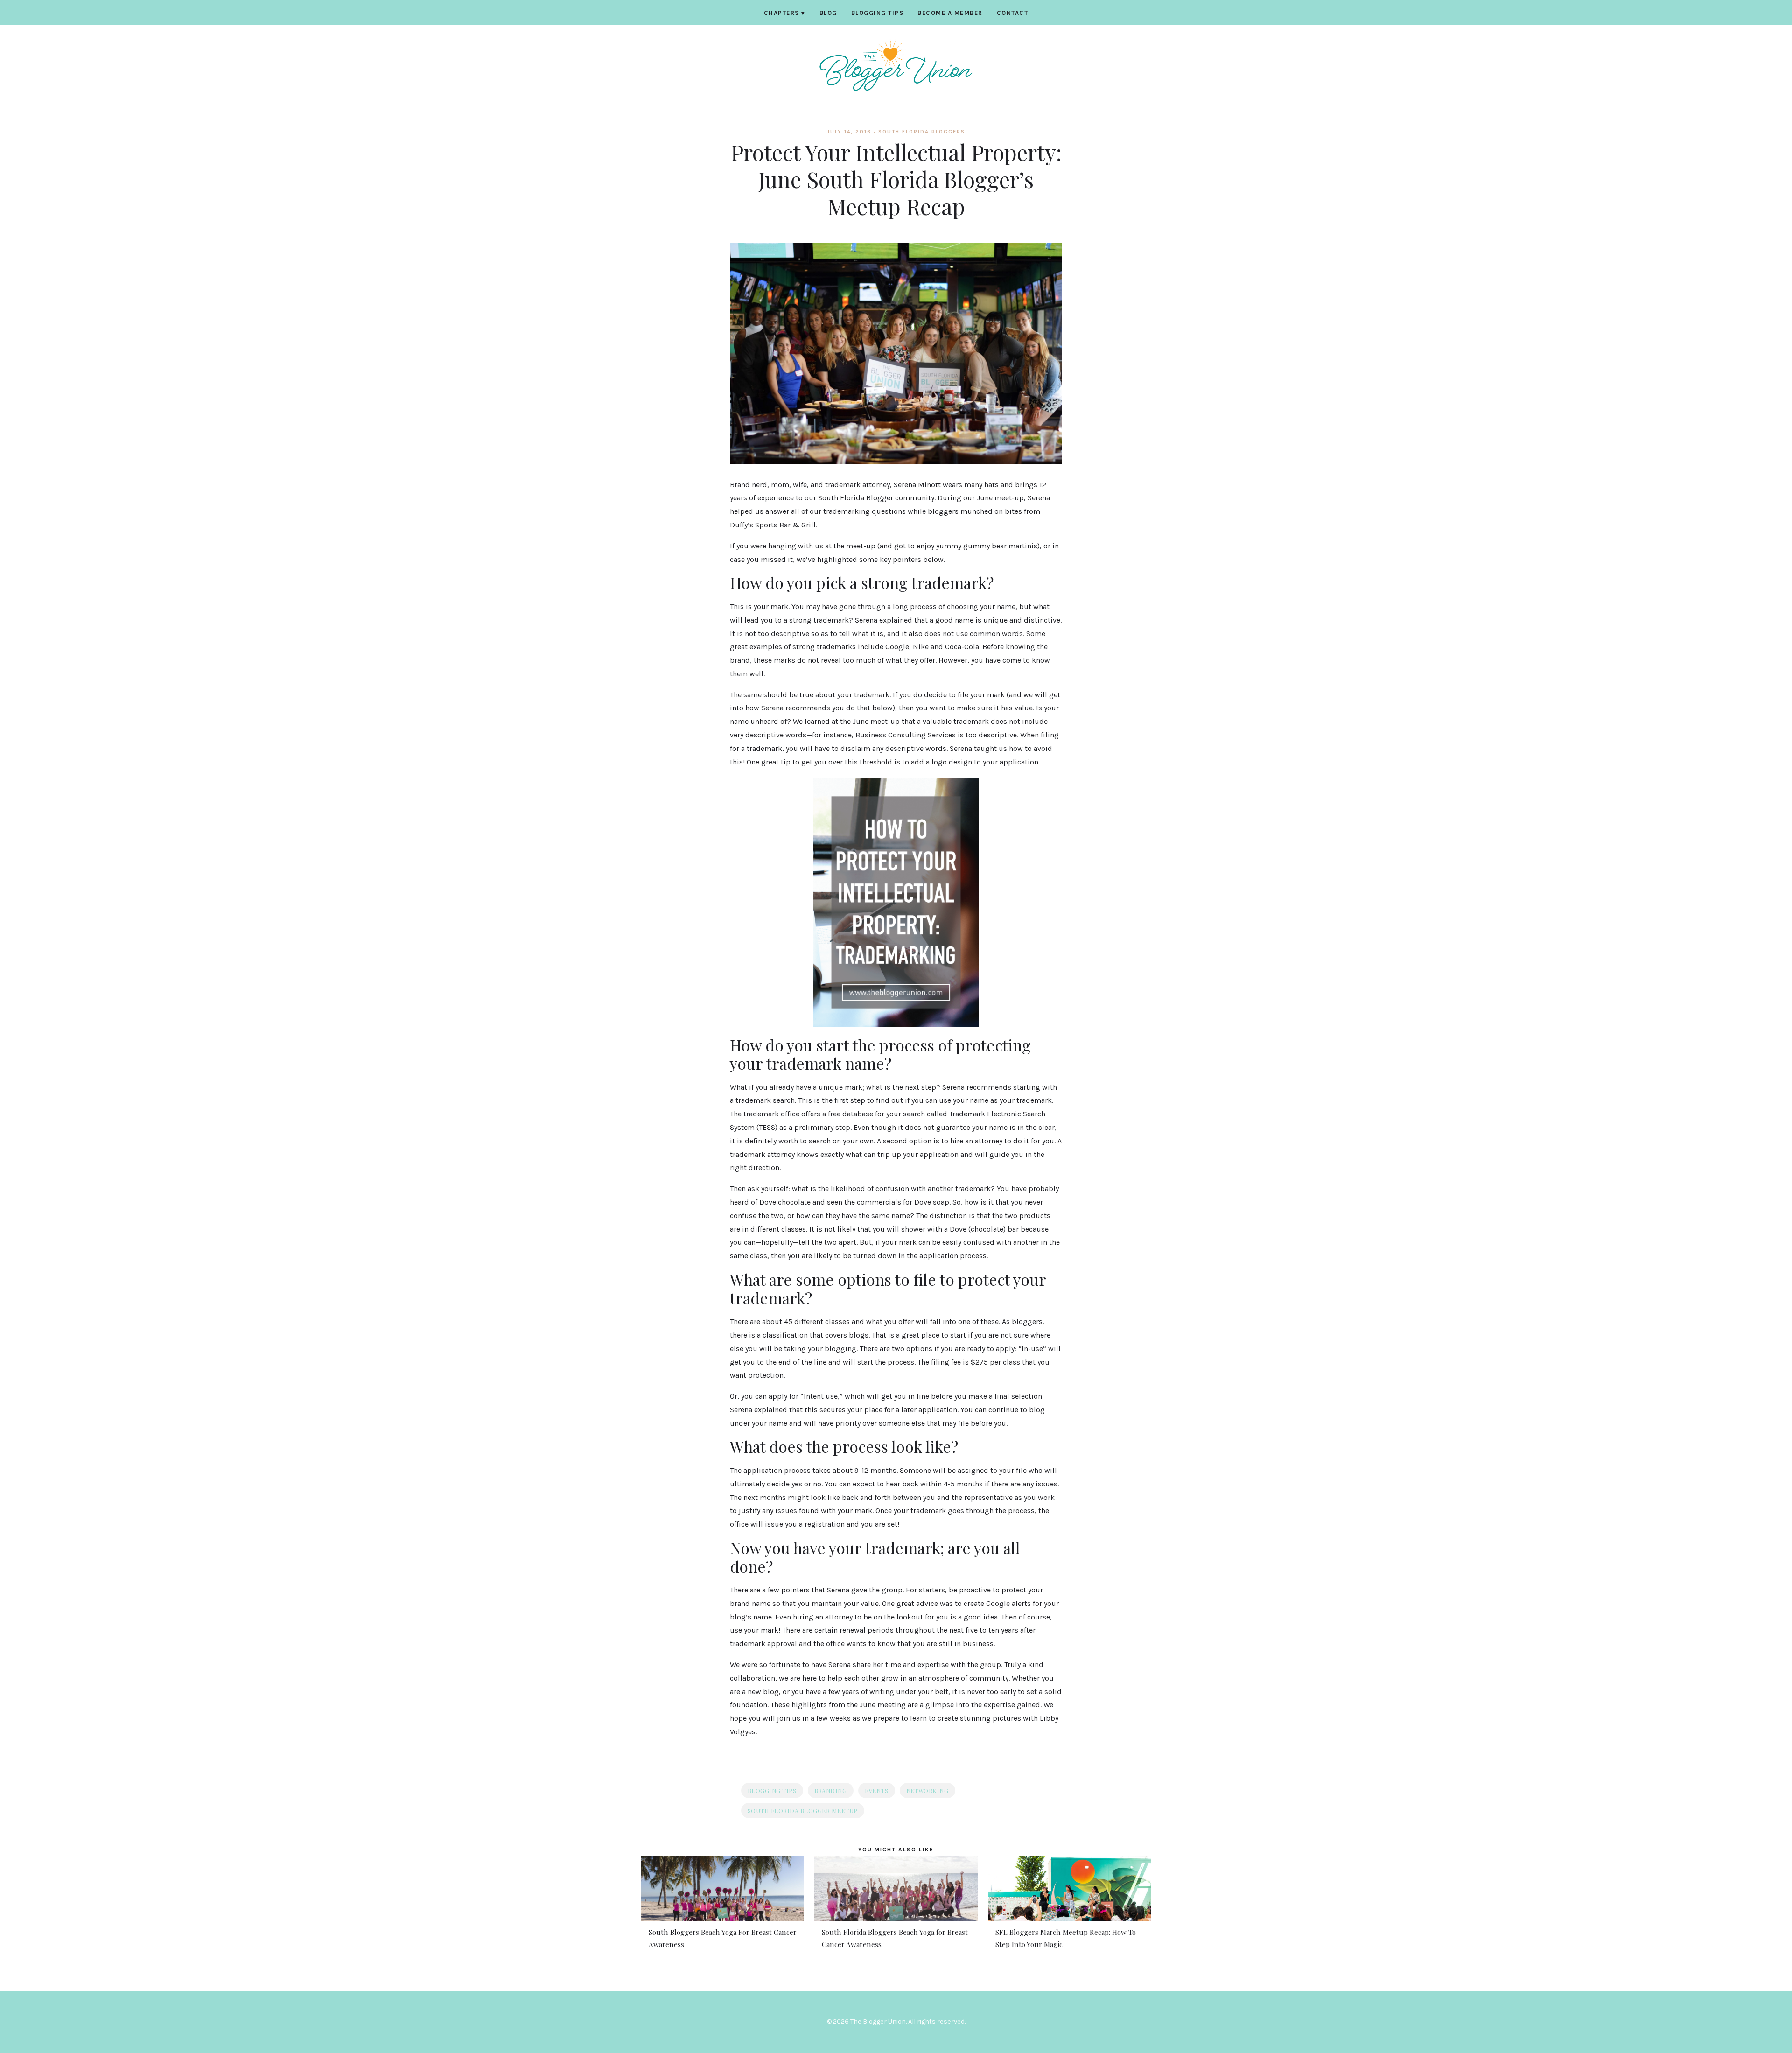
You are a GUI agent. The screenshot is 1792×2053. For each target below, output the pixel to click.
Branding (831, 1790)
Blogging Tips (878, 13)
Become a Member (950, 13)
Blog (828, 13)
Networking (927, 1790)
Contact (1013, 13)
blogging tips (772, 1790)
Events (877, 1790)
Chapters (785, 13)
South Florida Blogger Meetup (803, 1811)
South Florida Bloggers (922, 132)
